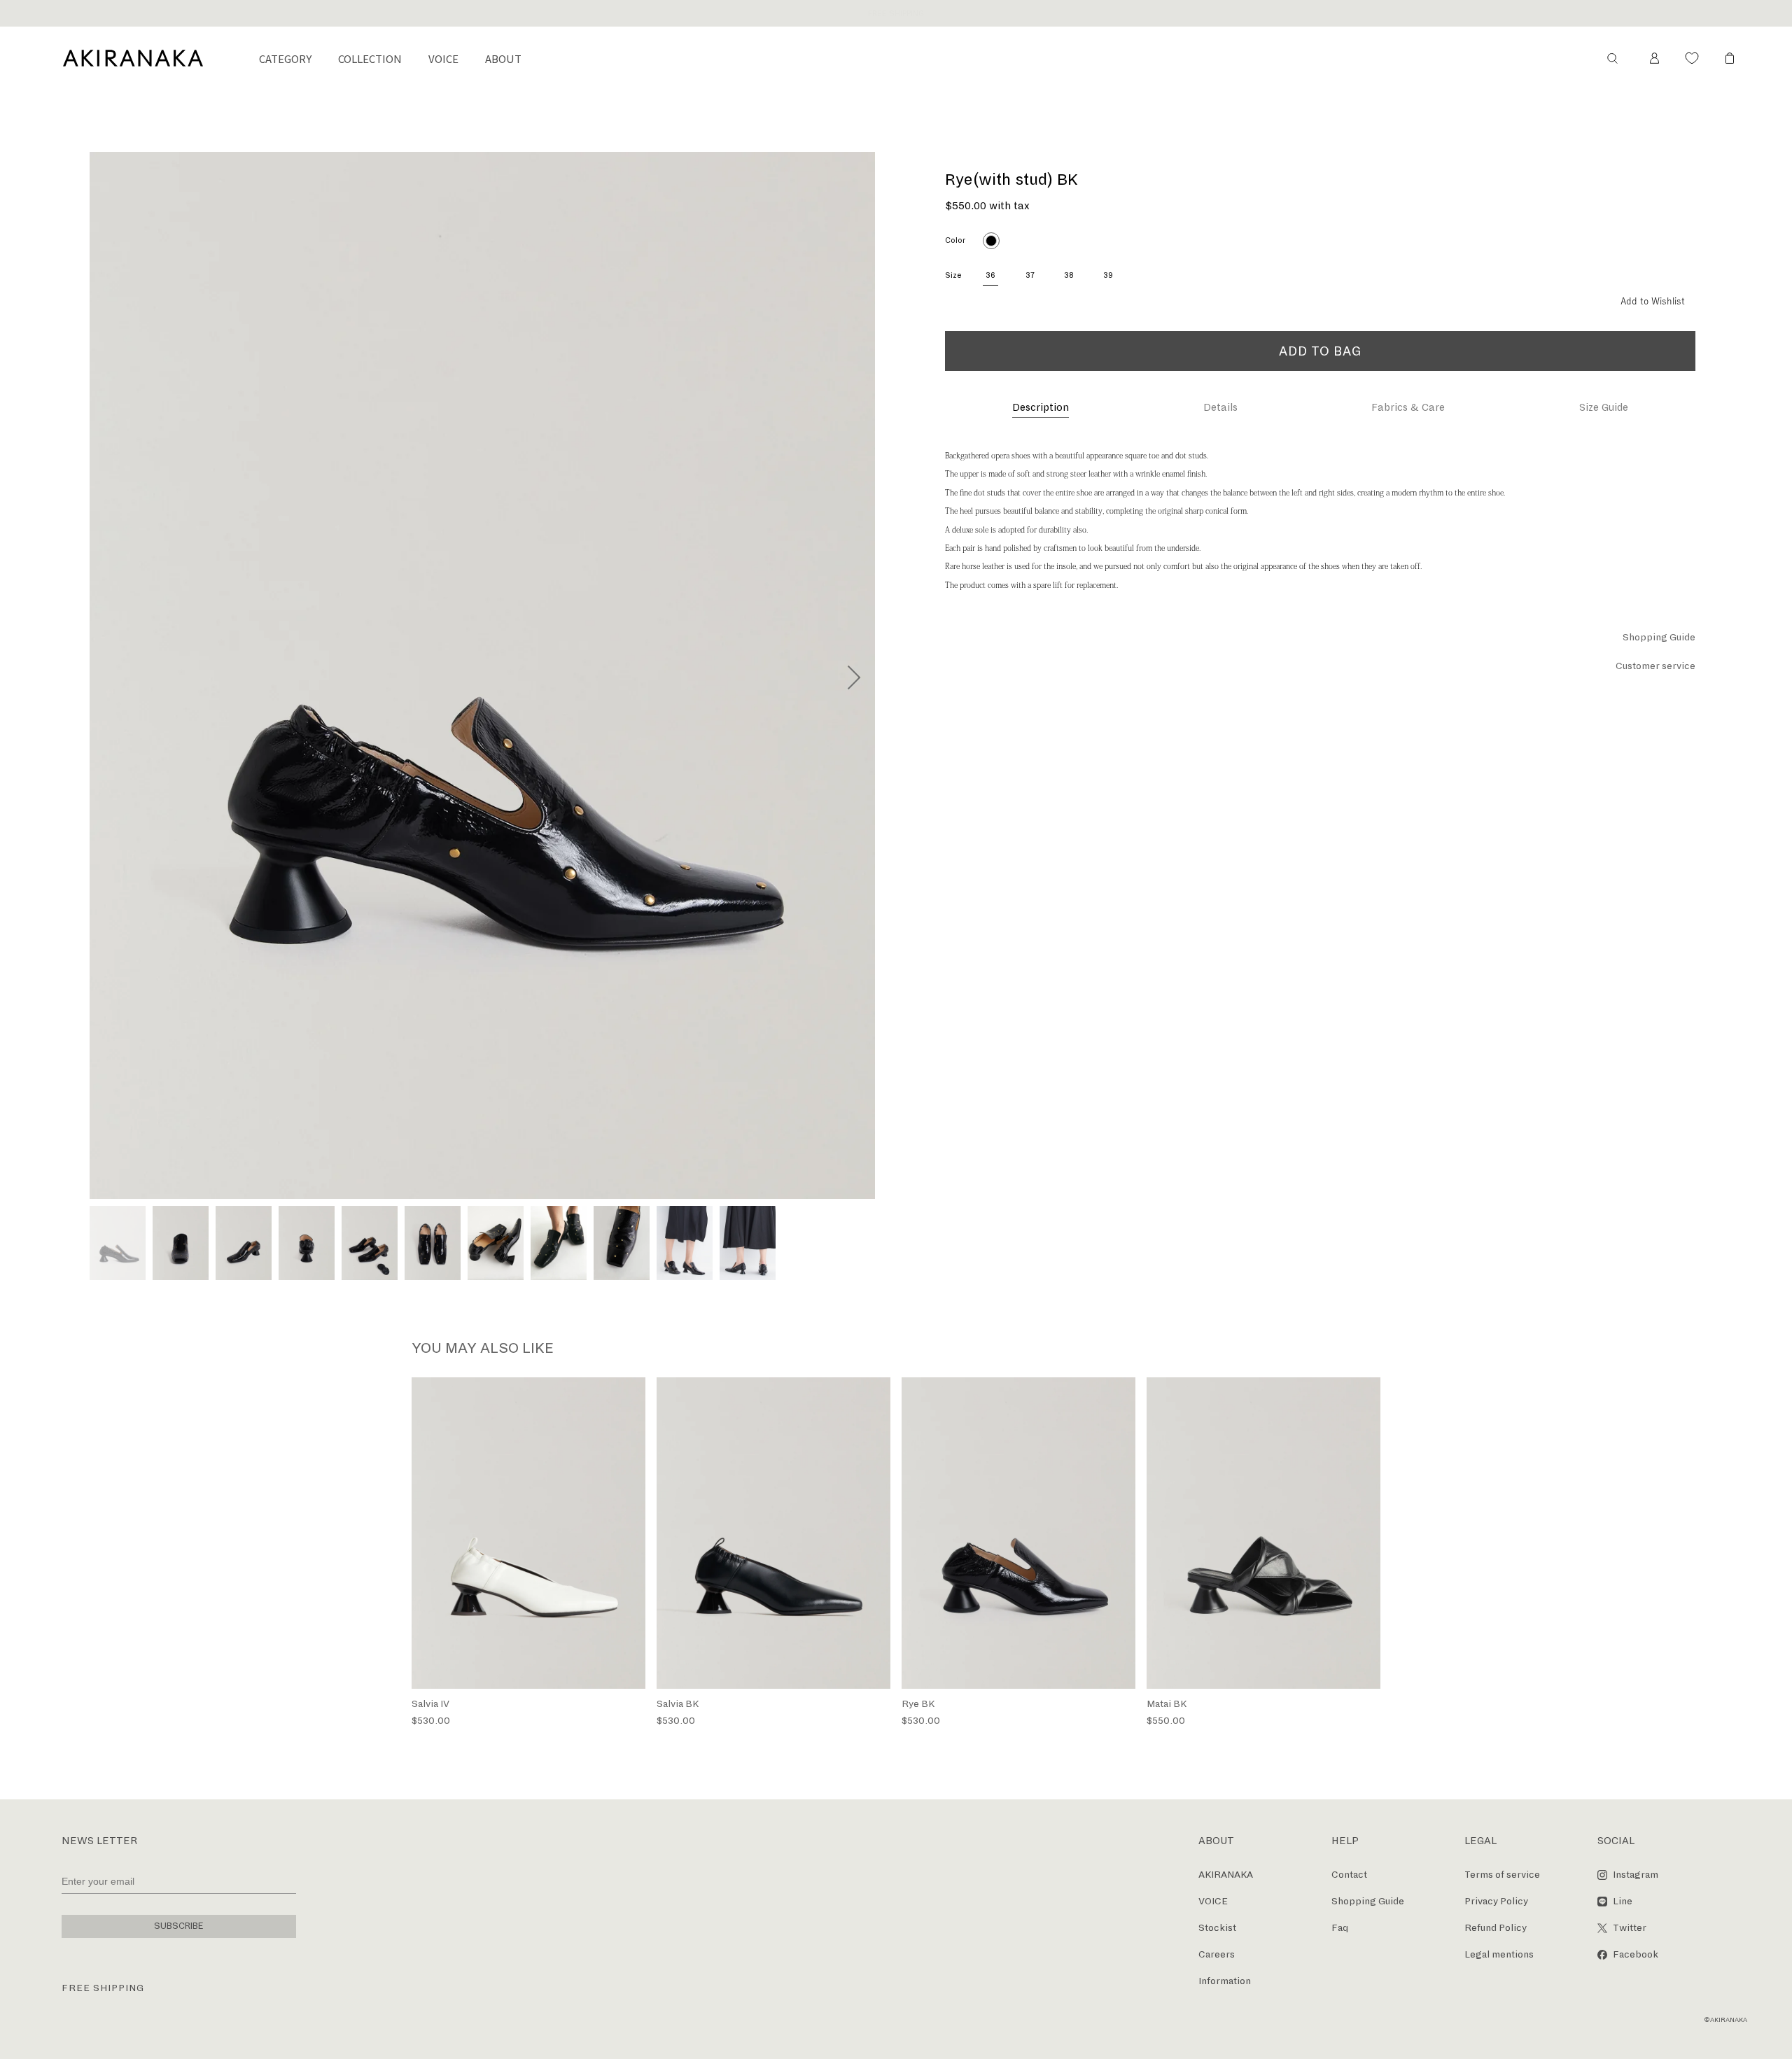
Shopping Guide (1659, 637)
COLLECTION (370, 58)
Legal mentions (1499, 1954)
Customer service (1655, 666)
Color (955, 240)
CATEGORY (285, 58)
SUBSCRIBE (179, 1926)
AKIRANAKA (1226, 1875)
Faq (1340, 1928)
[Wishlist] (1692, 58)
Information (1225, 1981)
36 (990, 275)
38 (1069, 275)
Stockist (1217, 1928)
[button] (1612, 58)
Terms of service (1502, 1875)
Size (953, 275)
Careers (1217, 1954)
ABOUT (503, 58)
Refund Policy (1496, 1928)
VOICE (443, 58)
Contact (1349, 1875)
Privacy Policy (1496, 1901)
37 (1030, 275)
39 (1108, 275)
